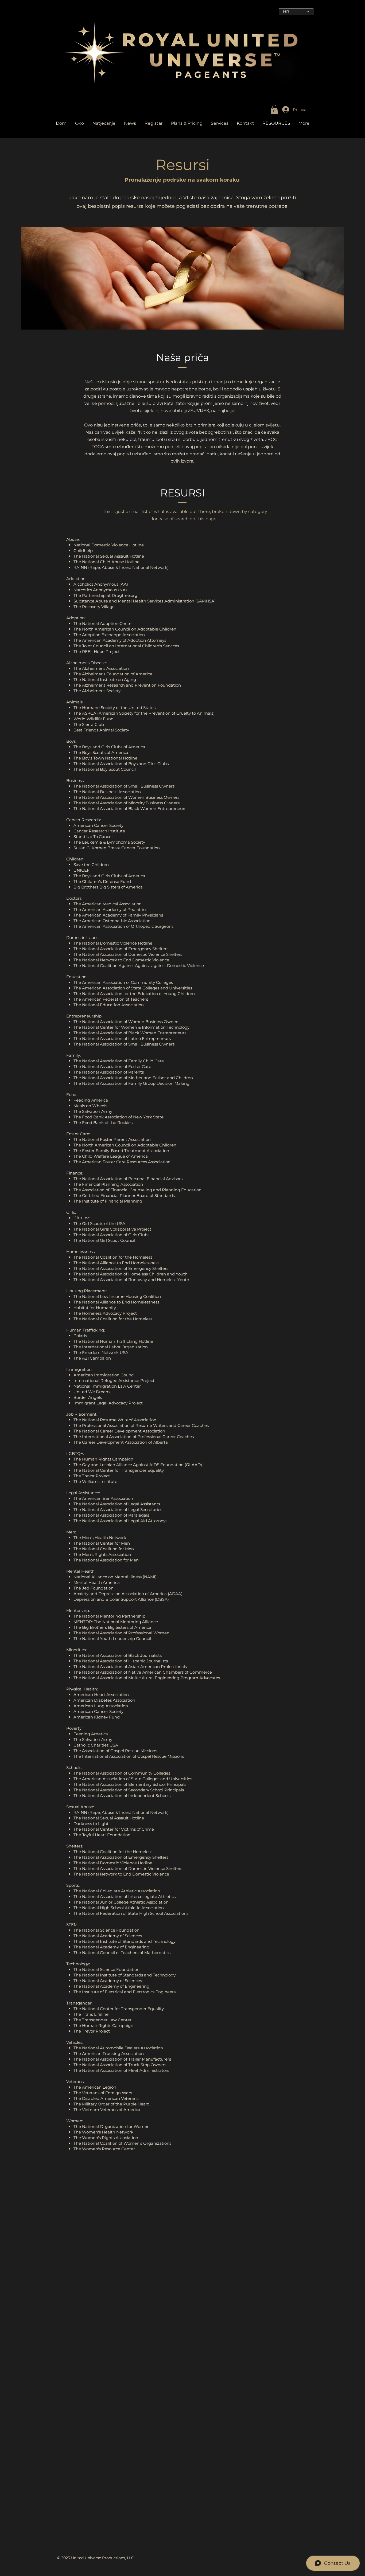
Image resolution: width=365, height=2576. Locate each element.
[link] (274, 109)
